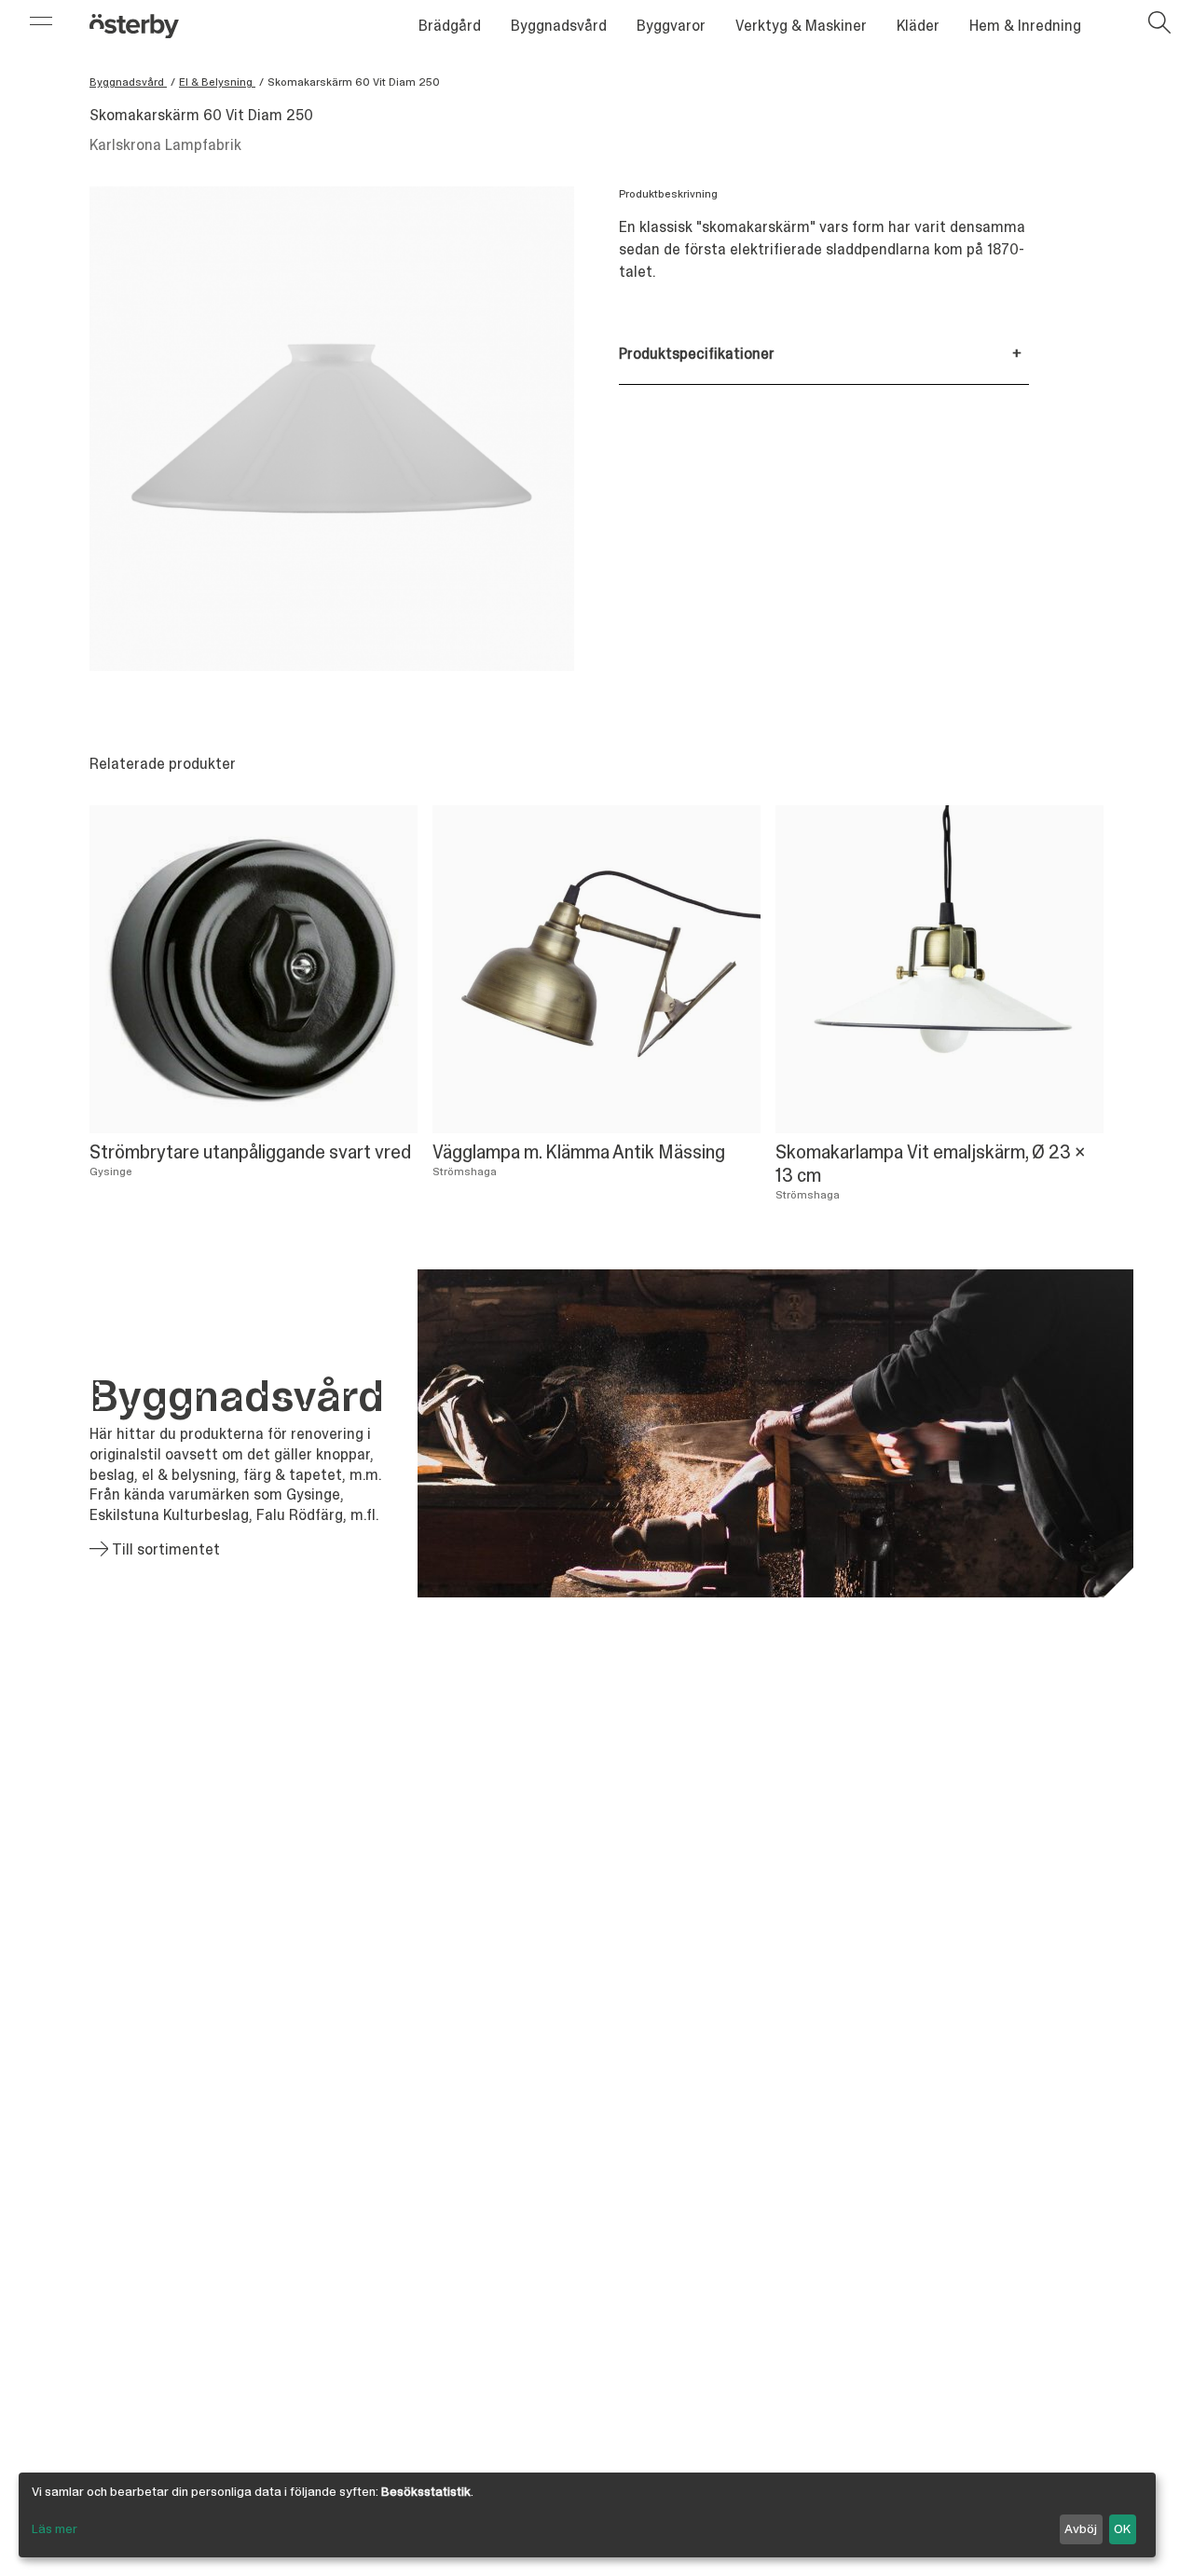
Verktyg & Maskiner (801, 26)
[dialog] (587, 2515)
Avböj (1081, 2528)
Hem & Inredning (1025, 26)
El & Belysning (217, 82)
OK (1122, 2528)
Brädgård (450, 26)
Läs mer (55, 2528)
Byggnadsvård (559, 26)
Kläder (918, 26)
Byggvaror (671, 26)
